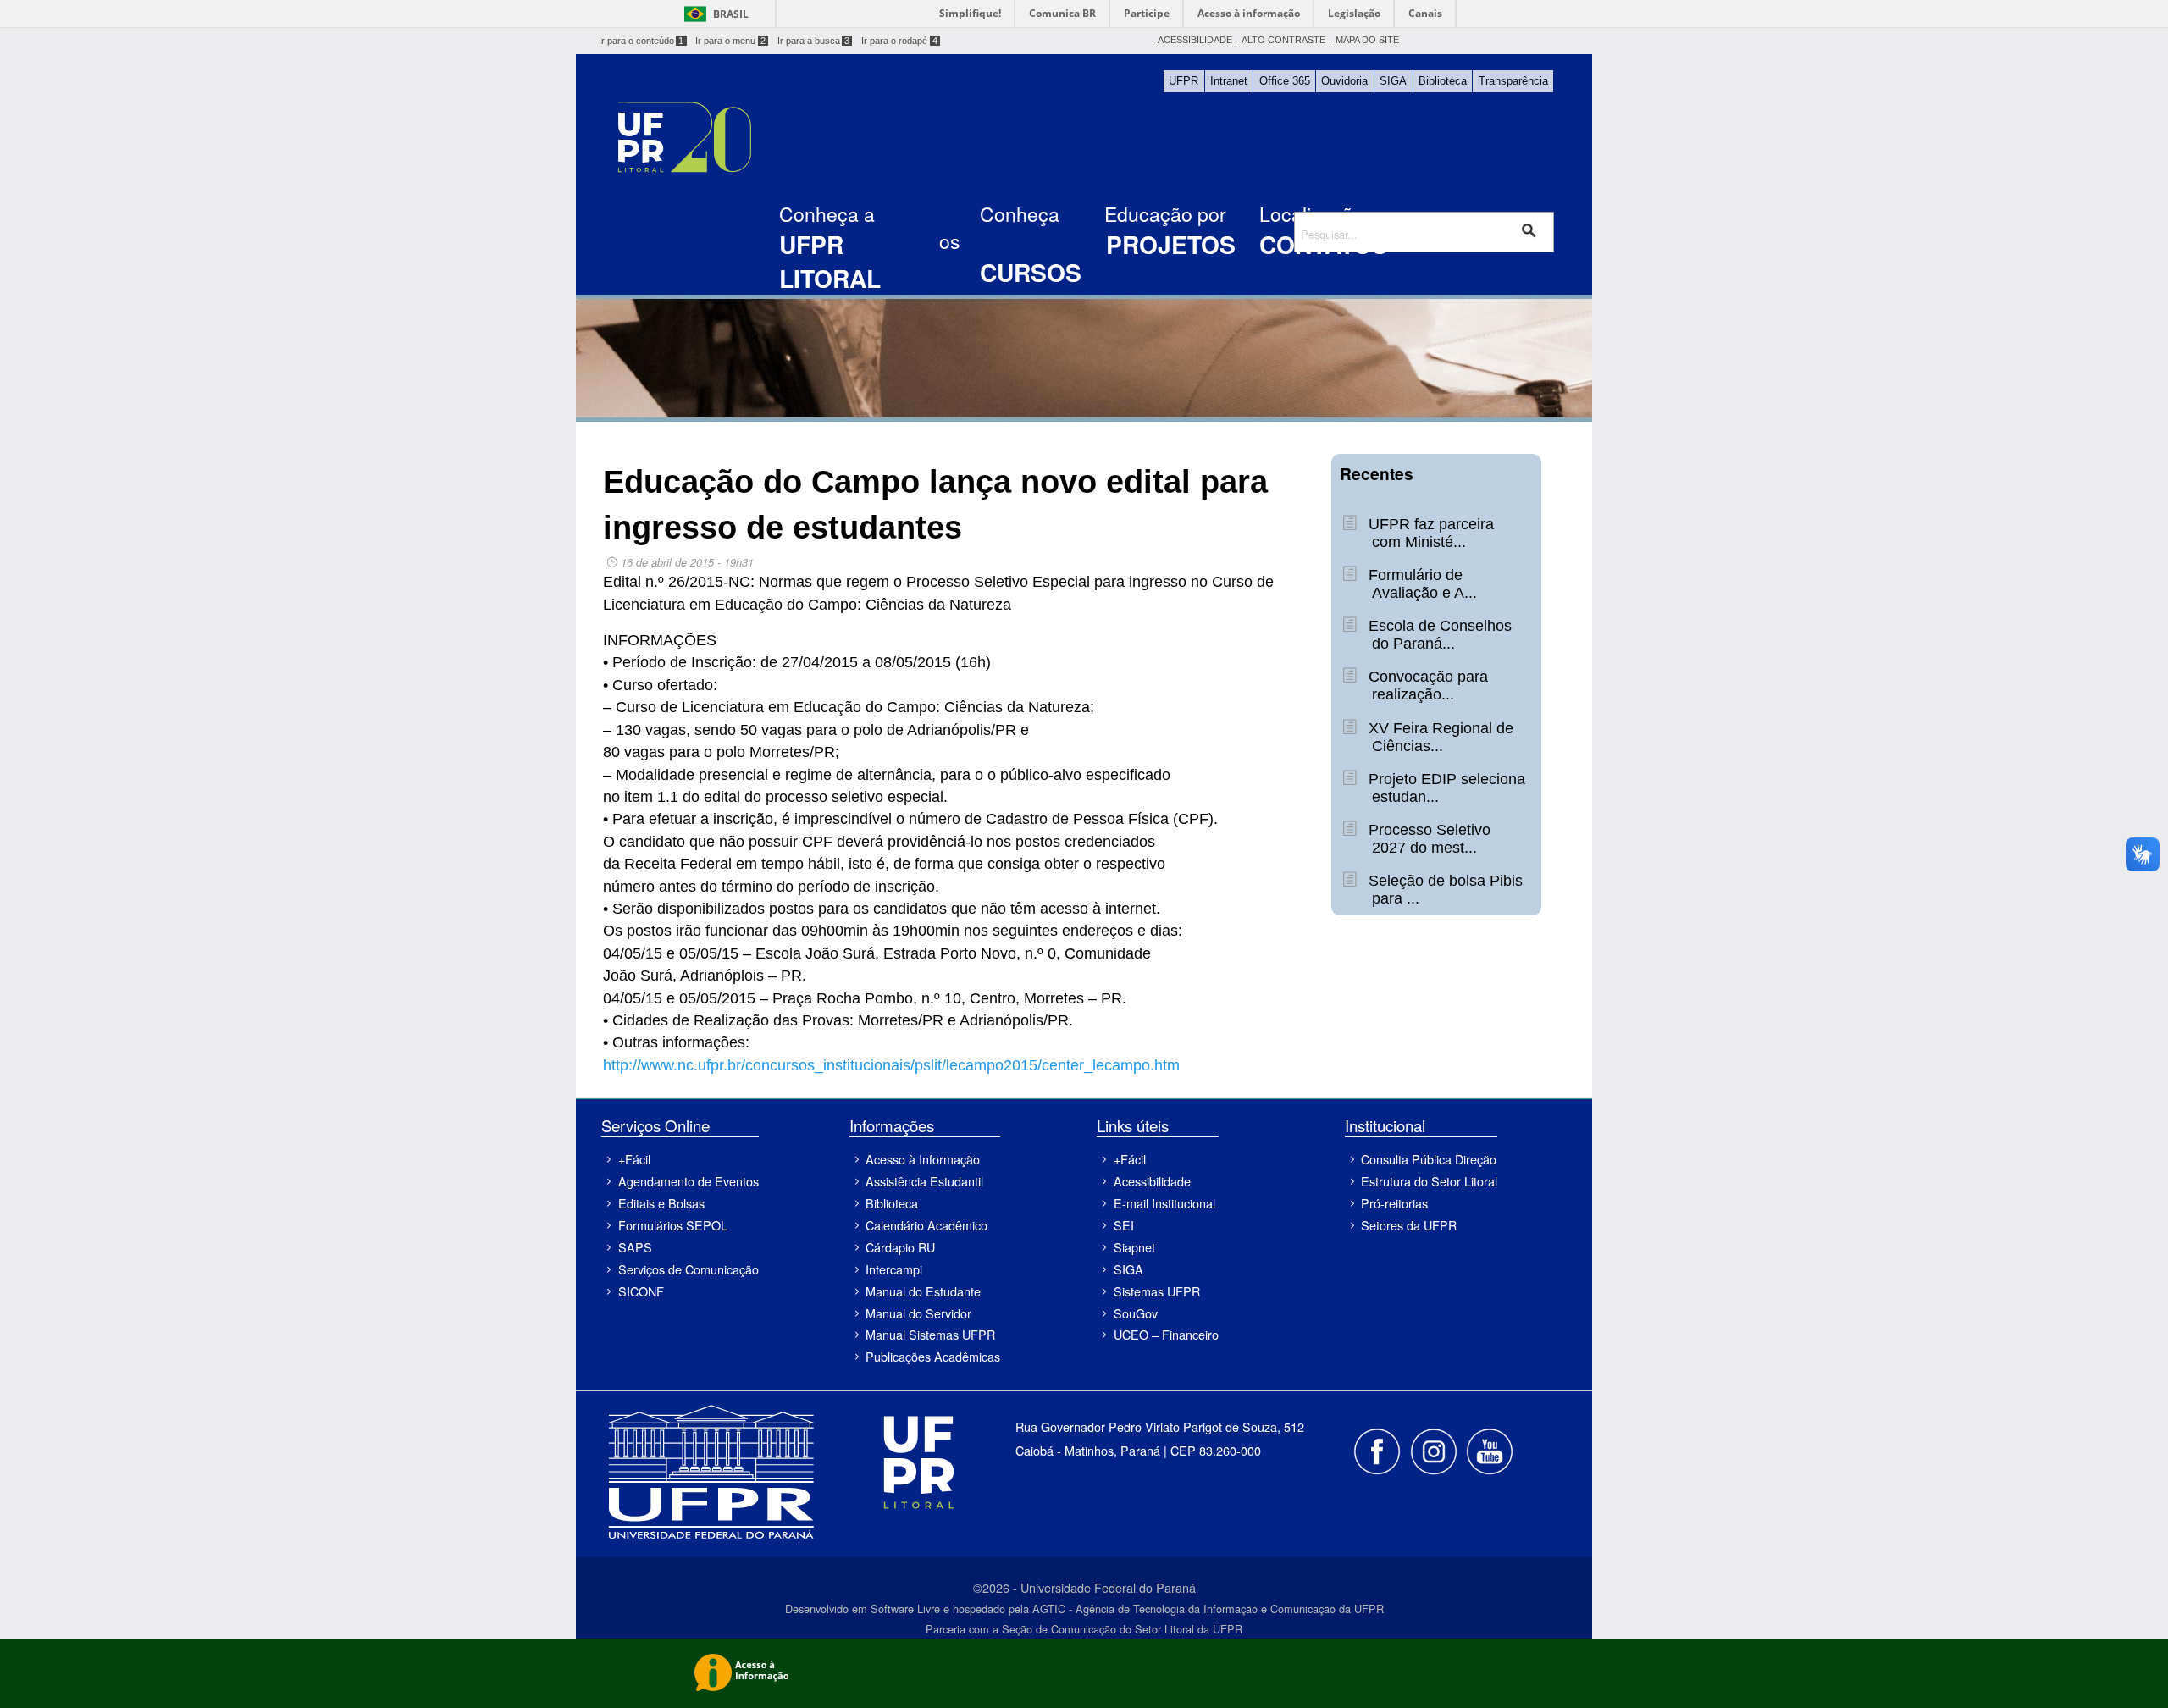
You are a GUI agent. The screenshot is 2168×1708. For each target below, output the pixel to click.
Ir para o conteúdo (642, 41)
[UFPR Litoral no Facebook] (1379, 1449)
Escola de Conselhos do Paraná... (1438, 635)
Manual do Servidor (918, 1313)
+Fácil (634, 1159)
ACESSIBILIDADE (1195, 40)
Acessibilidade (1152, 1181)
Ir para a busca (814, 41)
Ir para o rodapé (899, 41)
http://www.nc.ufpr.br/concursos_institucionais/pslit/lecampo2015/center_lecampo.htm (891, 1065)
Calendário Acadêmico (926, 1225)
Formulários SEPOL (673, 1225)
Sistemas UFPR (1157, 1291)
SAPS (635, 1247)
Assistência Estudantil (924, 1181)
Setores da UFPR (1409, 1225)
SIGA (1393, 81)
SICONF (641, 1291)
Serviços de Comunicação (688, 1269)
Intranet (1229, 81)
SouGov (1136, 1313)
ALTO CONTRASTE (1283, 40)
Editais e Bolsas (661, 1203)
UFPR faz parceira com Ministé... (1429, 533)
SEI (1124, 1225)
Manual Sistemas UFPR (930, 1334)
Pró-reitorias (1394, 1203)
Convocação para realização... (1426, 685)
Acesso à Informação (923, 1159)
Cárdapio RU (900, 1247)
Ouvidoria (1344, 81)
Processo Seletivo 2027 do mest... (1427, 839)
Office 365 (1285, 81)
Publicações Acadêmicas (933, 1356)
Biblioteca (1443, 81)
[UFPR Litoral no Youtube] (1490, 1449)
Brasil (731, 14)
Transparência (1513, 81)
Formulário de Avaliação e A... (1420, 584)
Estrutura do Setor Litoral (1429, 1181)
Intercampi (894, 1269)
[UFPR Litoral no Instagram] (1435, 1449)
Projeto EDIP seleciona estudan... (1445, 788)
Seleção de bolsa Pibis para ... (1443, 890)
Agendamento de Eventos (688, 1181)
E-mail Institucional (1164, 1203)
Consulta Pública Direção (1429, 1159)
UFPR (1184, 81)
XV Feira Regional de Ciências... (1439, 737)
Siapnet (1134, 1247)
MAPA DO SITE (1367, 40)
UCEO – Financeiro (1166, 1334)
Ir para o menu (730, 41)
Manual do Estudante (923, 1291)
